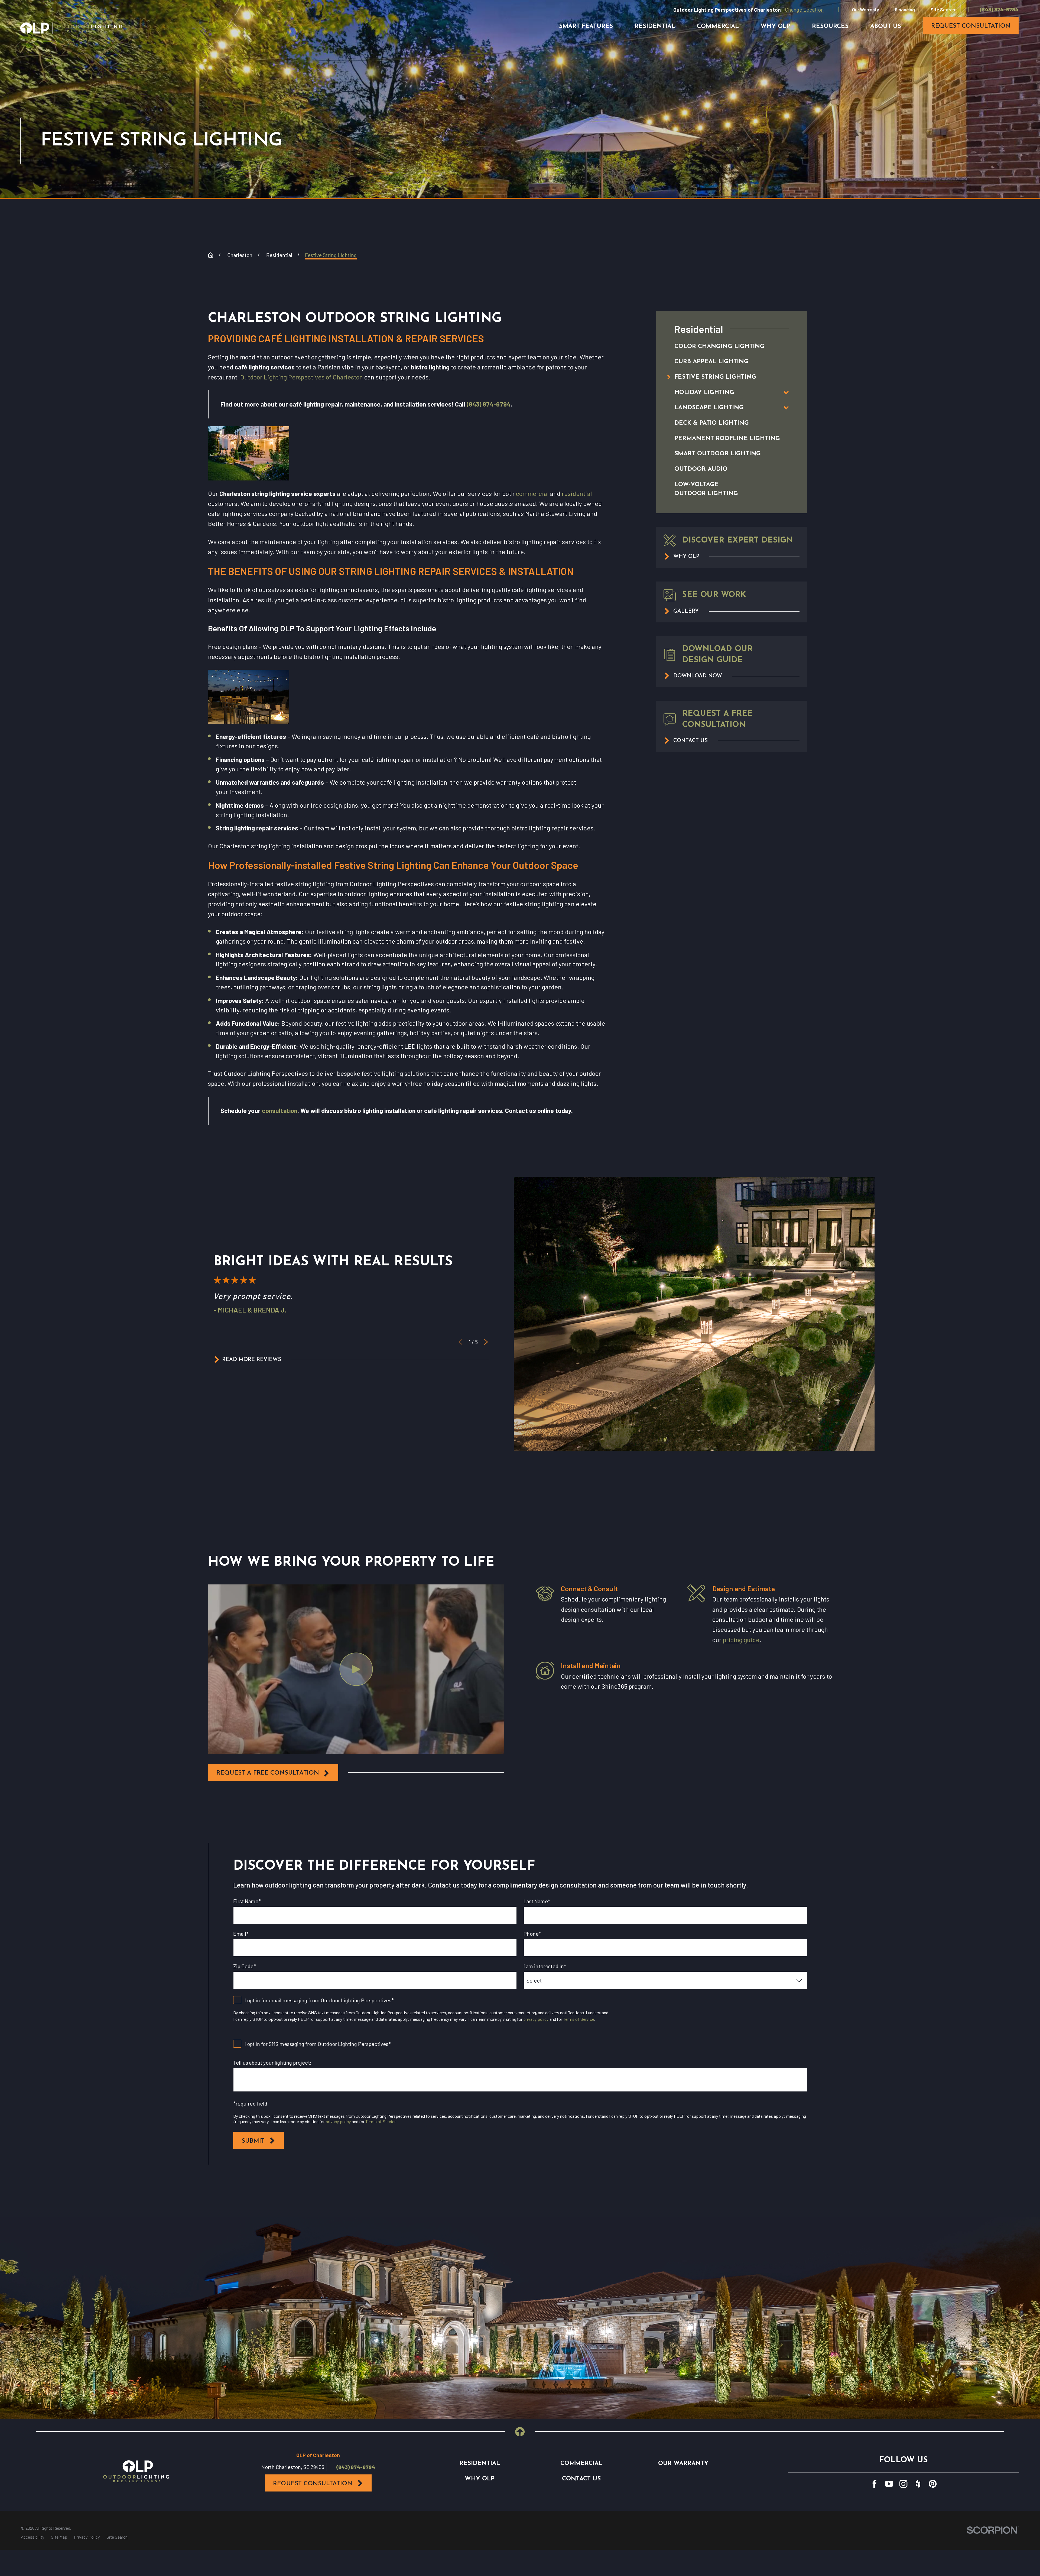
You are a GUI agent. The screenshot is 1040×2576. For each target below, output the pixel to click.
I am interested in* (545, 1966)
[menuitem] (724, 347)
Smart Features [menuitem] (586, 26)
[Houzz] (918, 2484)
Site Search (943, 9)
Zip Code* (245, 1966)
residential (577, 493)
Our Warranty (866, 9)
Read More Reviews (252, 1360)
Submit (253, 2141)
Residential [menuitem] (655, 26)
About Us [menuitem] (886, 26)
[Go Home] (211, 255)
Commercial (581, 2463)
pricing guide (741, 1640)
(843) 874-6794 (999, 9)
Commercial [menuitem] (718, 26)
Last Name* (537, 1901)
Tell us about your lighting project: (272, 2063)
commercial (532, 493)
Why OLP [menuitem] (775, 26)
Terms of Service (579, 2019)
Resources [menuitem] (830, 26)
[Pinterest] (933, 2484)
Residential (480, 2463)
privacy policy (536, 2019)
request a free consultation (268, 1773)
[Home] (71, 28)
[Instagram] (903, 2484)
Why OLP (480, 2479)
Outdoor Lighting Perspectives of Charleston (302, 377)
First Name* (247, 1901)
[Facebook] (874, 2484)
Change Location (804, 9)
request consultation (971, 26)
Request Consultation (313, 2484)
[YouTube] (889, 2484)
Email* (241, 1934)
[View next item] (486, 1342)
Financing (905, 9)
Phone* (532, 1934)
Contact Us (581, 2479)
